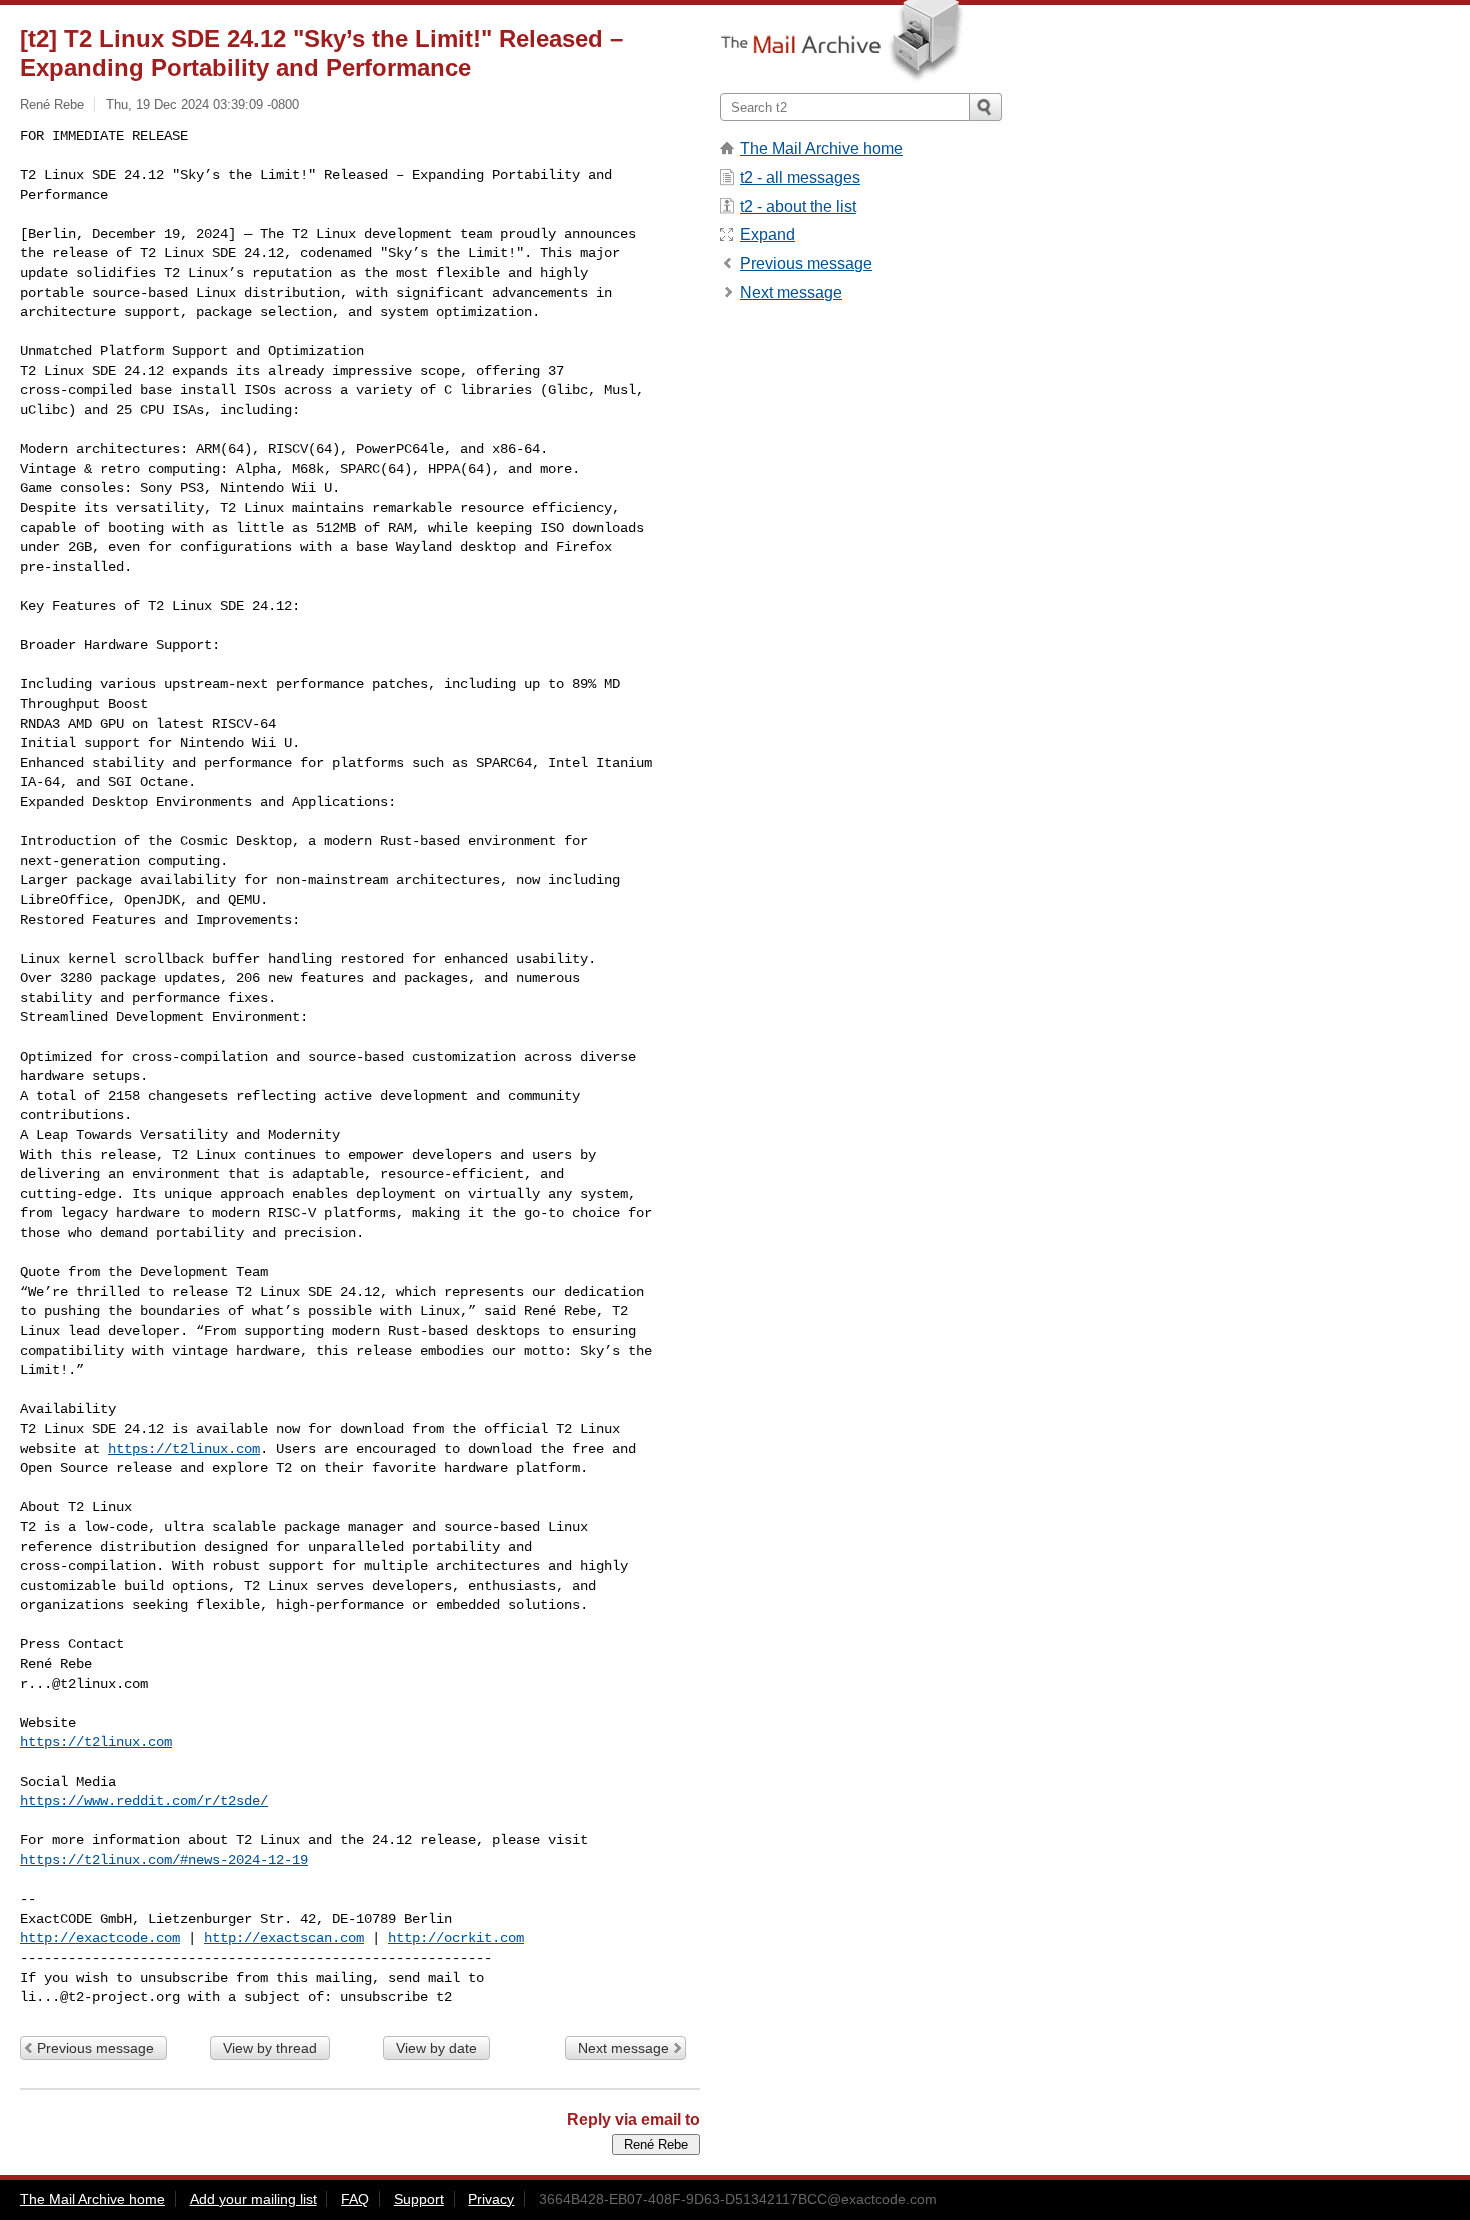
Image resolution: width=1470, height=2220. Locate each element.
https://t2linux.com (184, 1449)
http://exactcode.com (100, 1938)
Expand (767, 234)
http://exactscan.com (284, 1938)
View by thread (270, 2048)
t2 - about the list (798, 206)
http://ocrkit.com (456, 1938)
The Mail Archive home (821, 148)
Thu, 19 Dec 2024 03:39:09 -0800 (202, 104)
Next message (623, 2048)
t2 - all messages (800, 177)
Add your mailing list (253, 2199)
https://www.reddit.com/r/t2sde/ (144, 1801)
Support (419, 2199)
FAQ (355, 2199)
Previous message (95, 2048)
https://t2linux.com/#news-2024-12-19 (164, 1860)
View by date (436, 2048)
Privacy (491, 2199)
